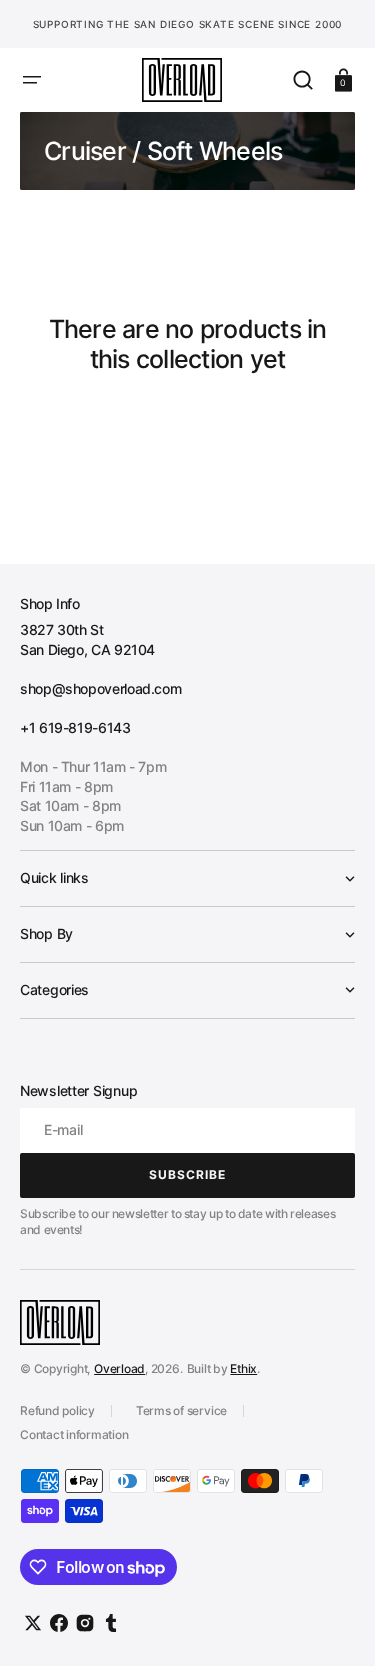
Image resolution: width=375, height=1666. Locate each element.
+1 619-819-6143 (75, 727)
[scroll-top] (332, 1623)
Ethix (243, 1368)
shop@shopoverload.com (100, 688)
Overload (119, 1368)
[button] (32, 80)
